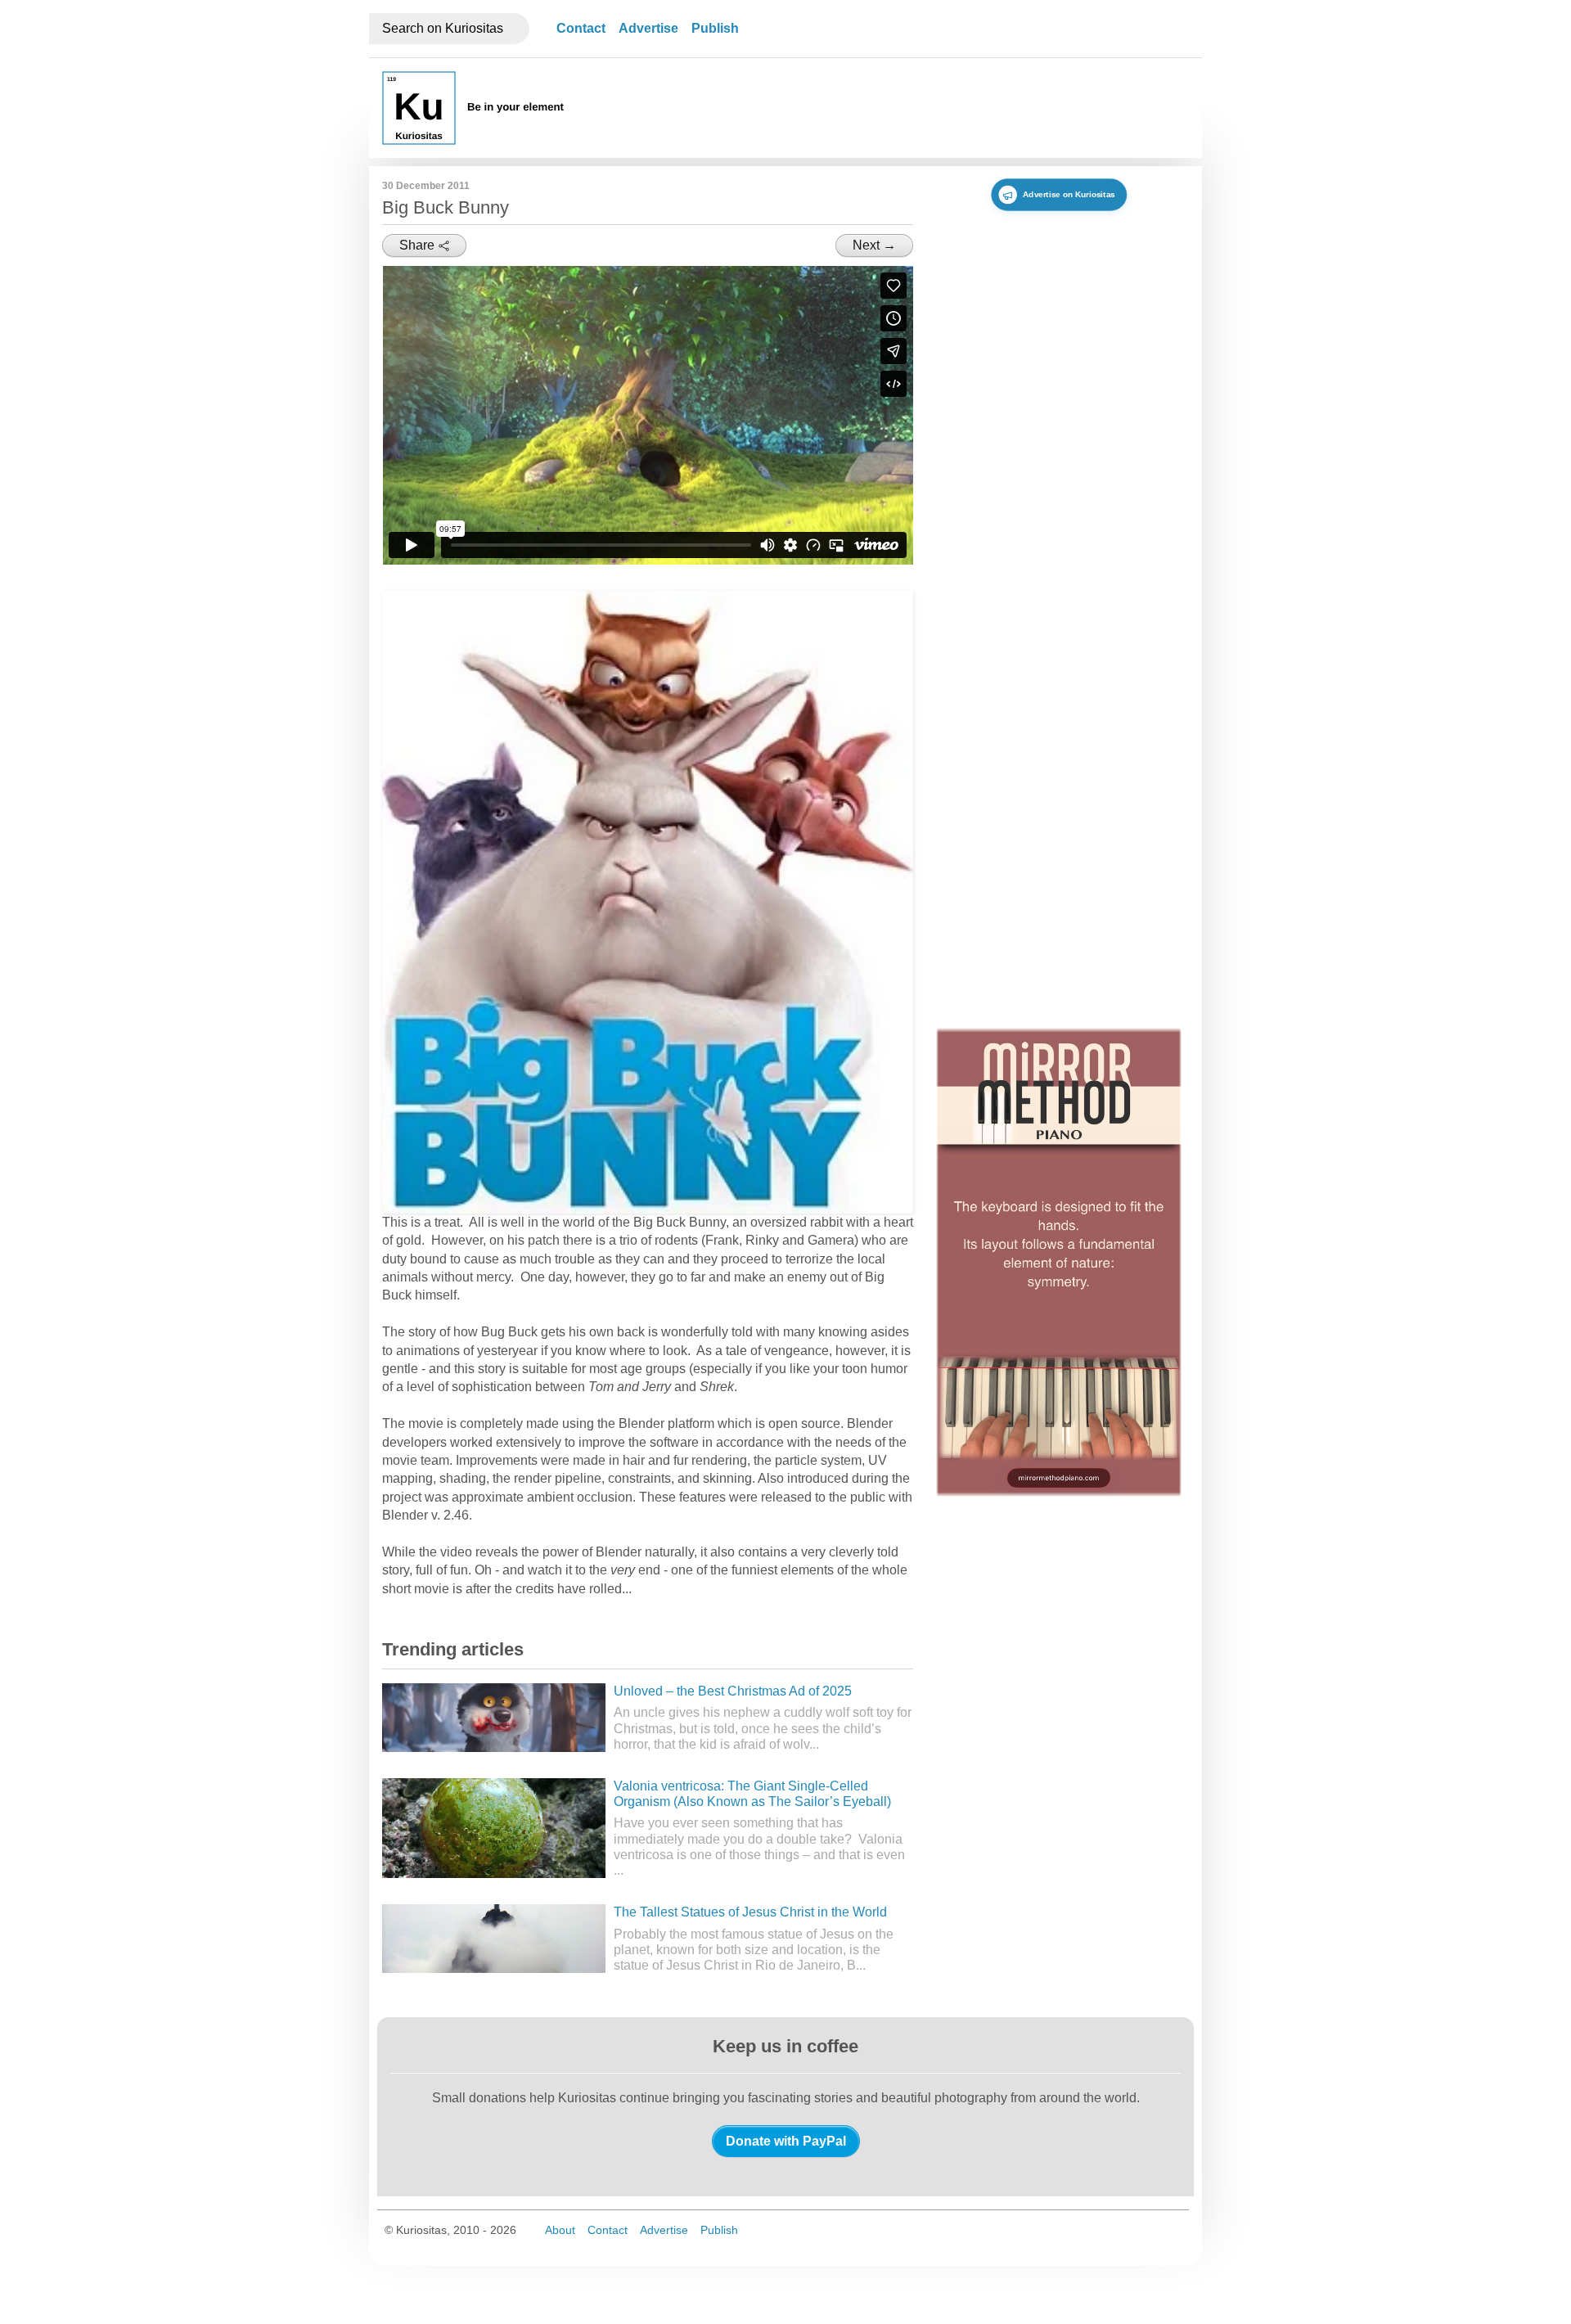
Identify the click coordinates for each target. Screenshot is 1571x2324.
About (560, 2230)
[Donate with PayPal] (786, 2141)
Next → (874, 245)
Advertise (648, 28)
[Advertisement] (891, 108)
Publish (715, 28)
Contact (581, 28)
